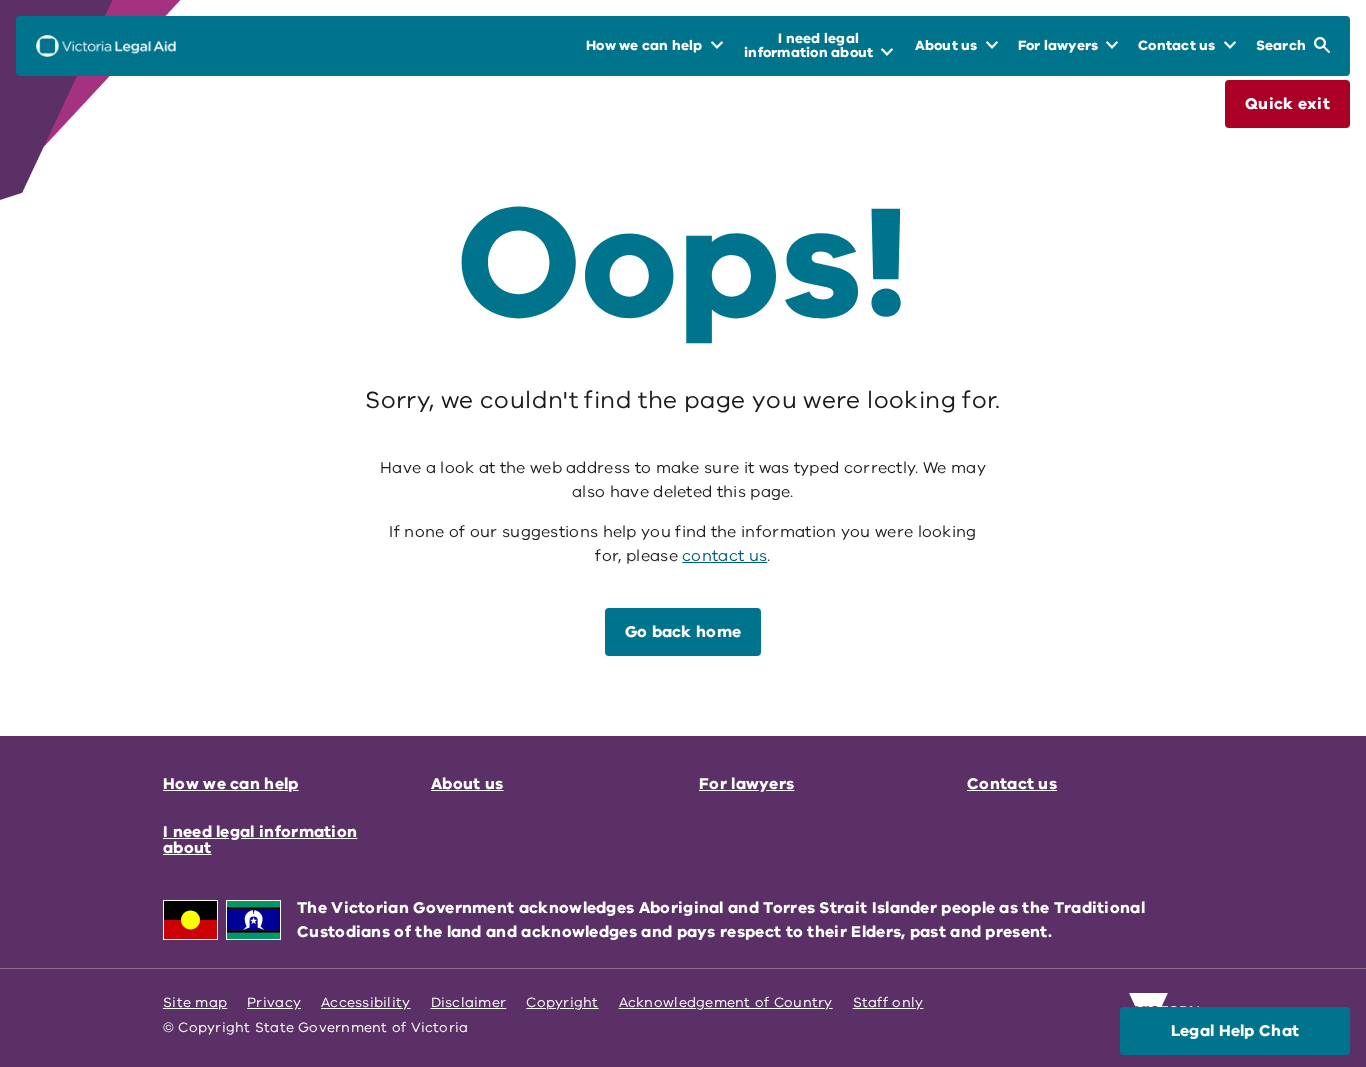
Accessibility (366, 1002)
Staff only (888, 1002)
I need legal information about (260, 840)
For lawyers (746, 784)
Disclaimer (469, 1002)
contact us (724, 556)
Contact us (1012, 784)
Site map (195, 1002)
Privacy (274, 1002)
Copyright (562, 1002)
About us (467, 784)
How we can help (231, 784)
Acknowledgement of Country (726, 1002)
